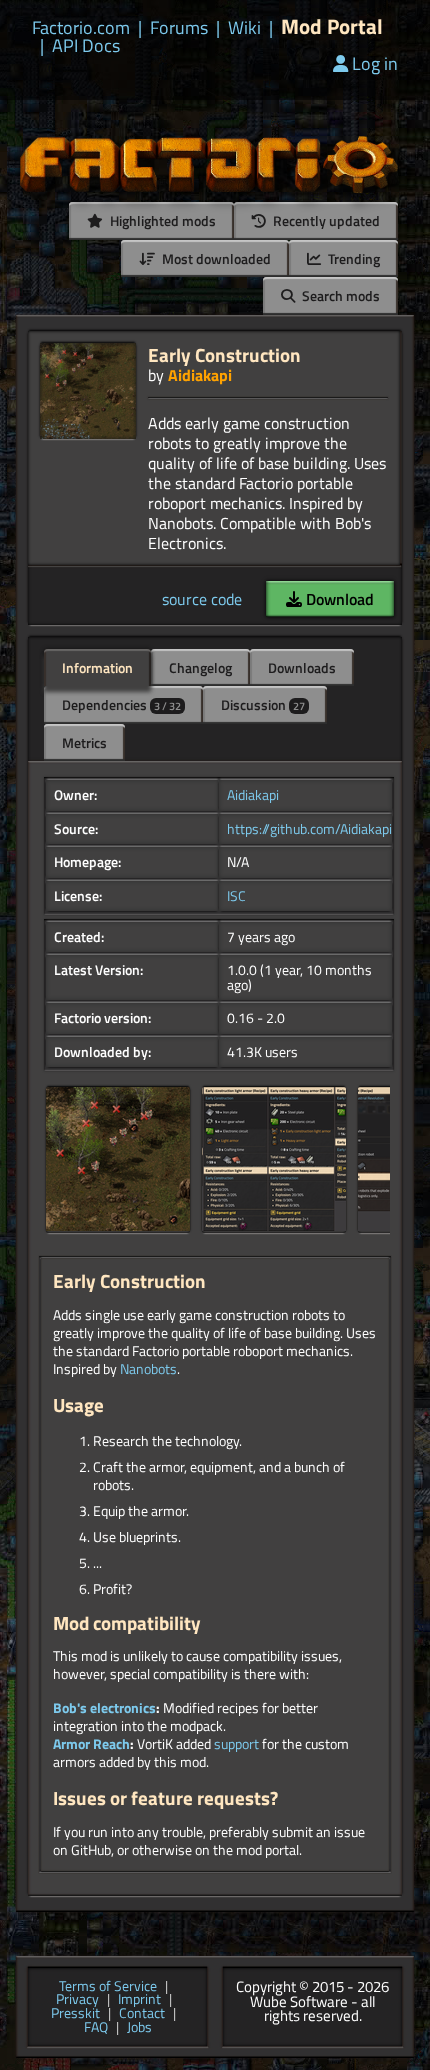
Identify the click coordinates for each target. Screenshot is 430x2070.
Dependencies (121, 704)
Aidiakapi (200, 375)
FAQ (96, 2028)
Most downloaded (215, 258)
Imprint (139, 2000)
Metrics (84, 742)
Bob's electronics (104, 1708)
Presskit (75, 2014)
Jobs (139, 2028)
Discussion (263, 704)
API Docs (86, 46)
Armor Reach (91, 1744)
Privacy (77, 2000)
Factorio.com (81, 28)
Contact (142, 2014)
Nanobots (148, 1369)
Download (338, 599)
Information (97, 667)
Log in (375, 63)
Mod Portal (332, 26)
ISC (236, 896)
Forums (179, 28)
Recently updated (325, 220)
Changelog (200, 667)
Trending (352, 258)
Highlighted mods (161, 220)
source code (202, 599)
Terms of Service (108, 1987)
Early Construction (224, 354)
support (236, 1744)
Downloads (302, 667)
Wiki (244, 28)
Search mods (339, 295)
